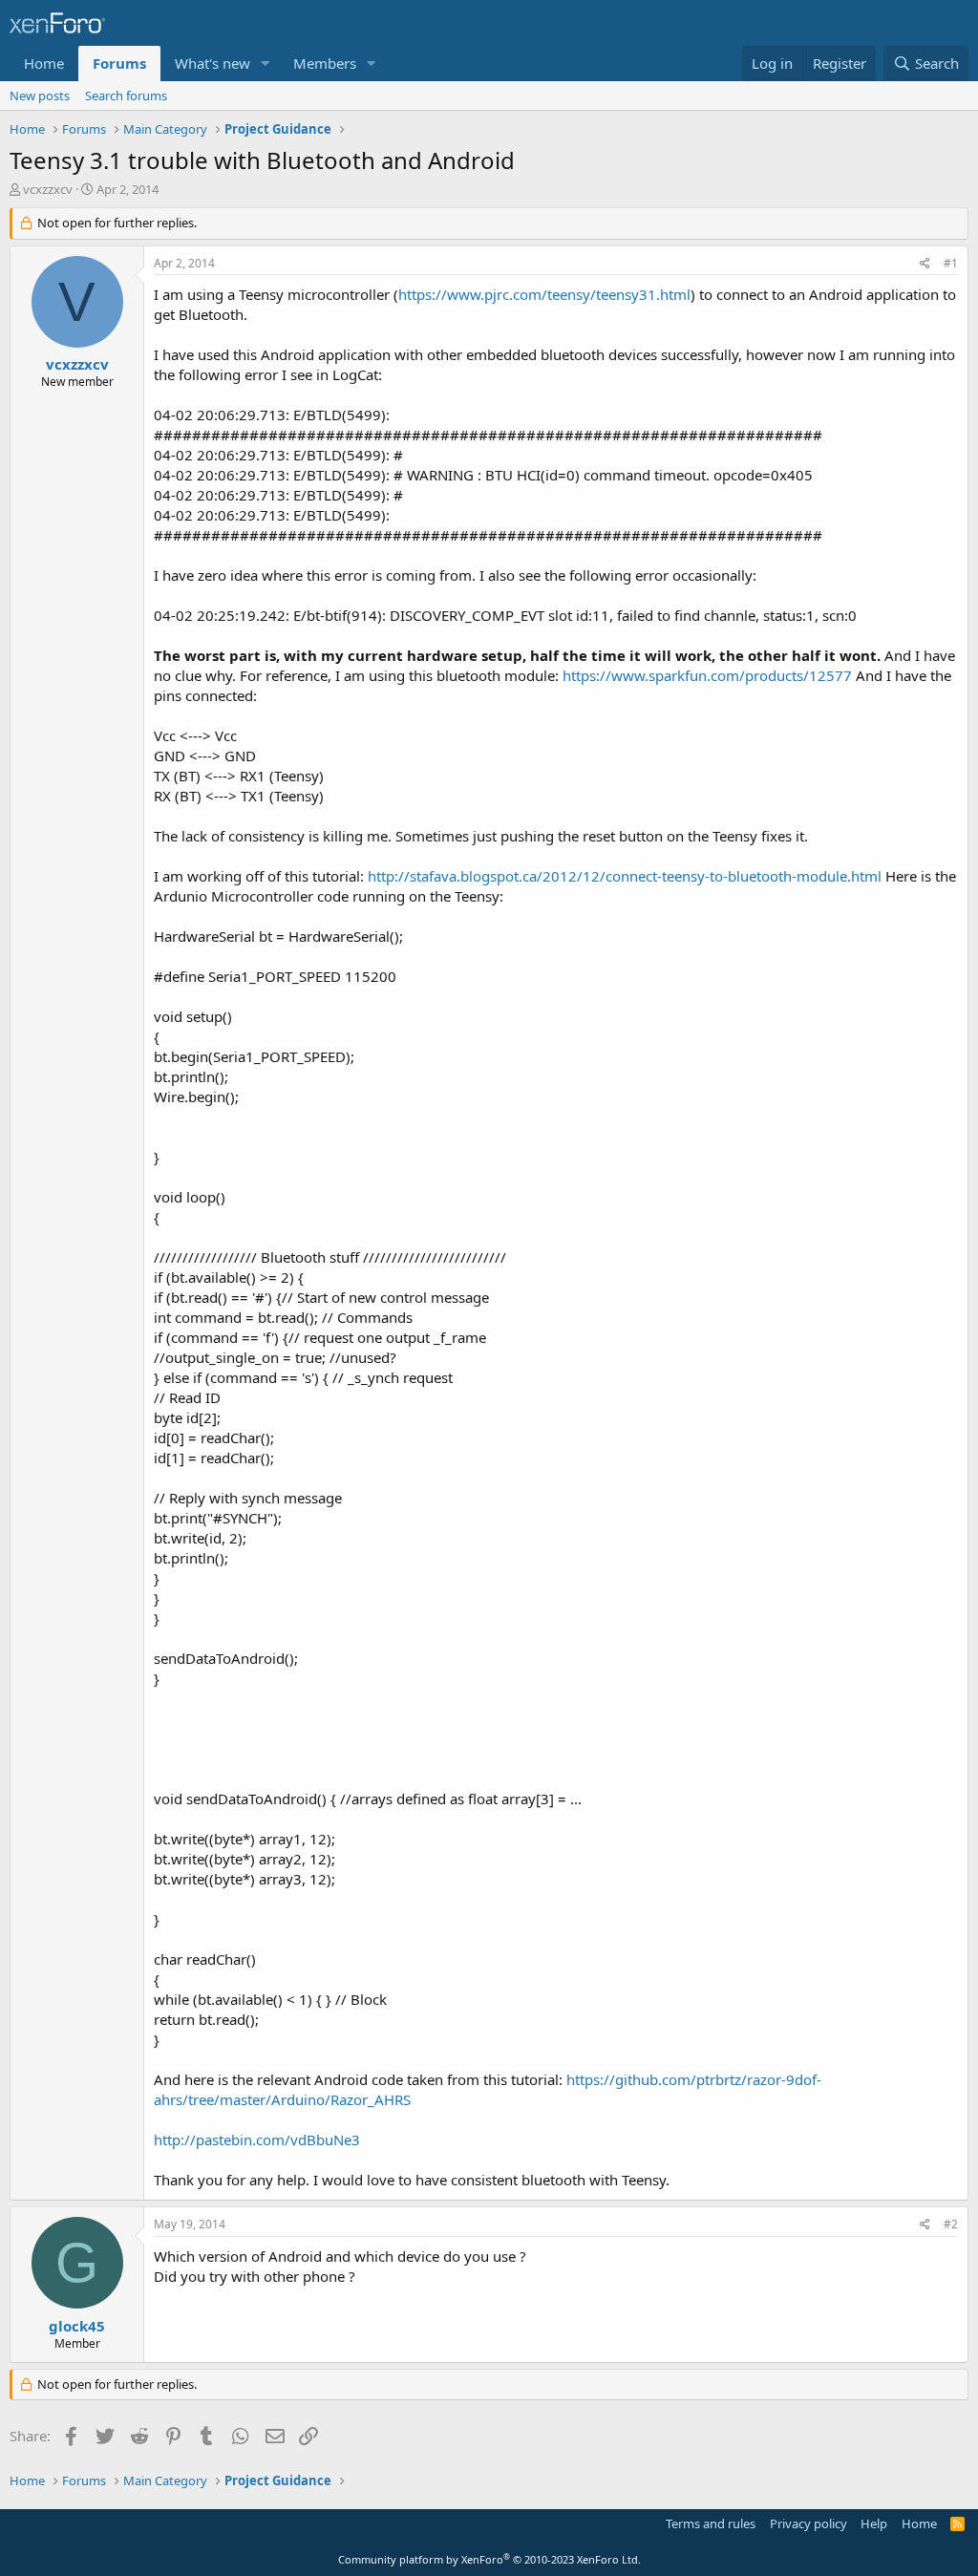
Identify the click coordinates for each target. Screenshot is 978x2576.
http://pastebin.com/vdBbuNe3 (257, 2140)
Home (44, 63)
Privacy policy (808, 2523)
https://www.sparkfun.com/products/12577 (707, 675)
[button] (266, 64)
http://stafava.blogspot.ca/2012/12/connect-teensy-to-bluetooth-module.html (625, 876)
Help (874, 2523)
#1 (951, 263)
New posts (40, 96)
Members (325, 63)
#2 (951, 2224)
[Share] (925, 264)
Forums (119, 63)
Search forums (126, 96)
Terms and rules (711, 2523)
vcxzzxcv (48, 189)
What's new (213, 63)
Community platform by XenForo (489, 2559)
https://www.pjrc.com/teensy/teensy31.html (544, 294)
